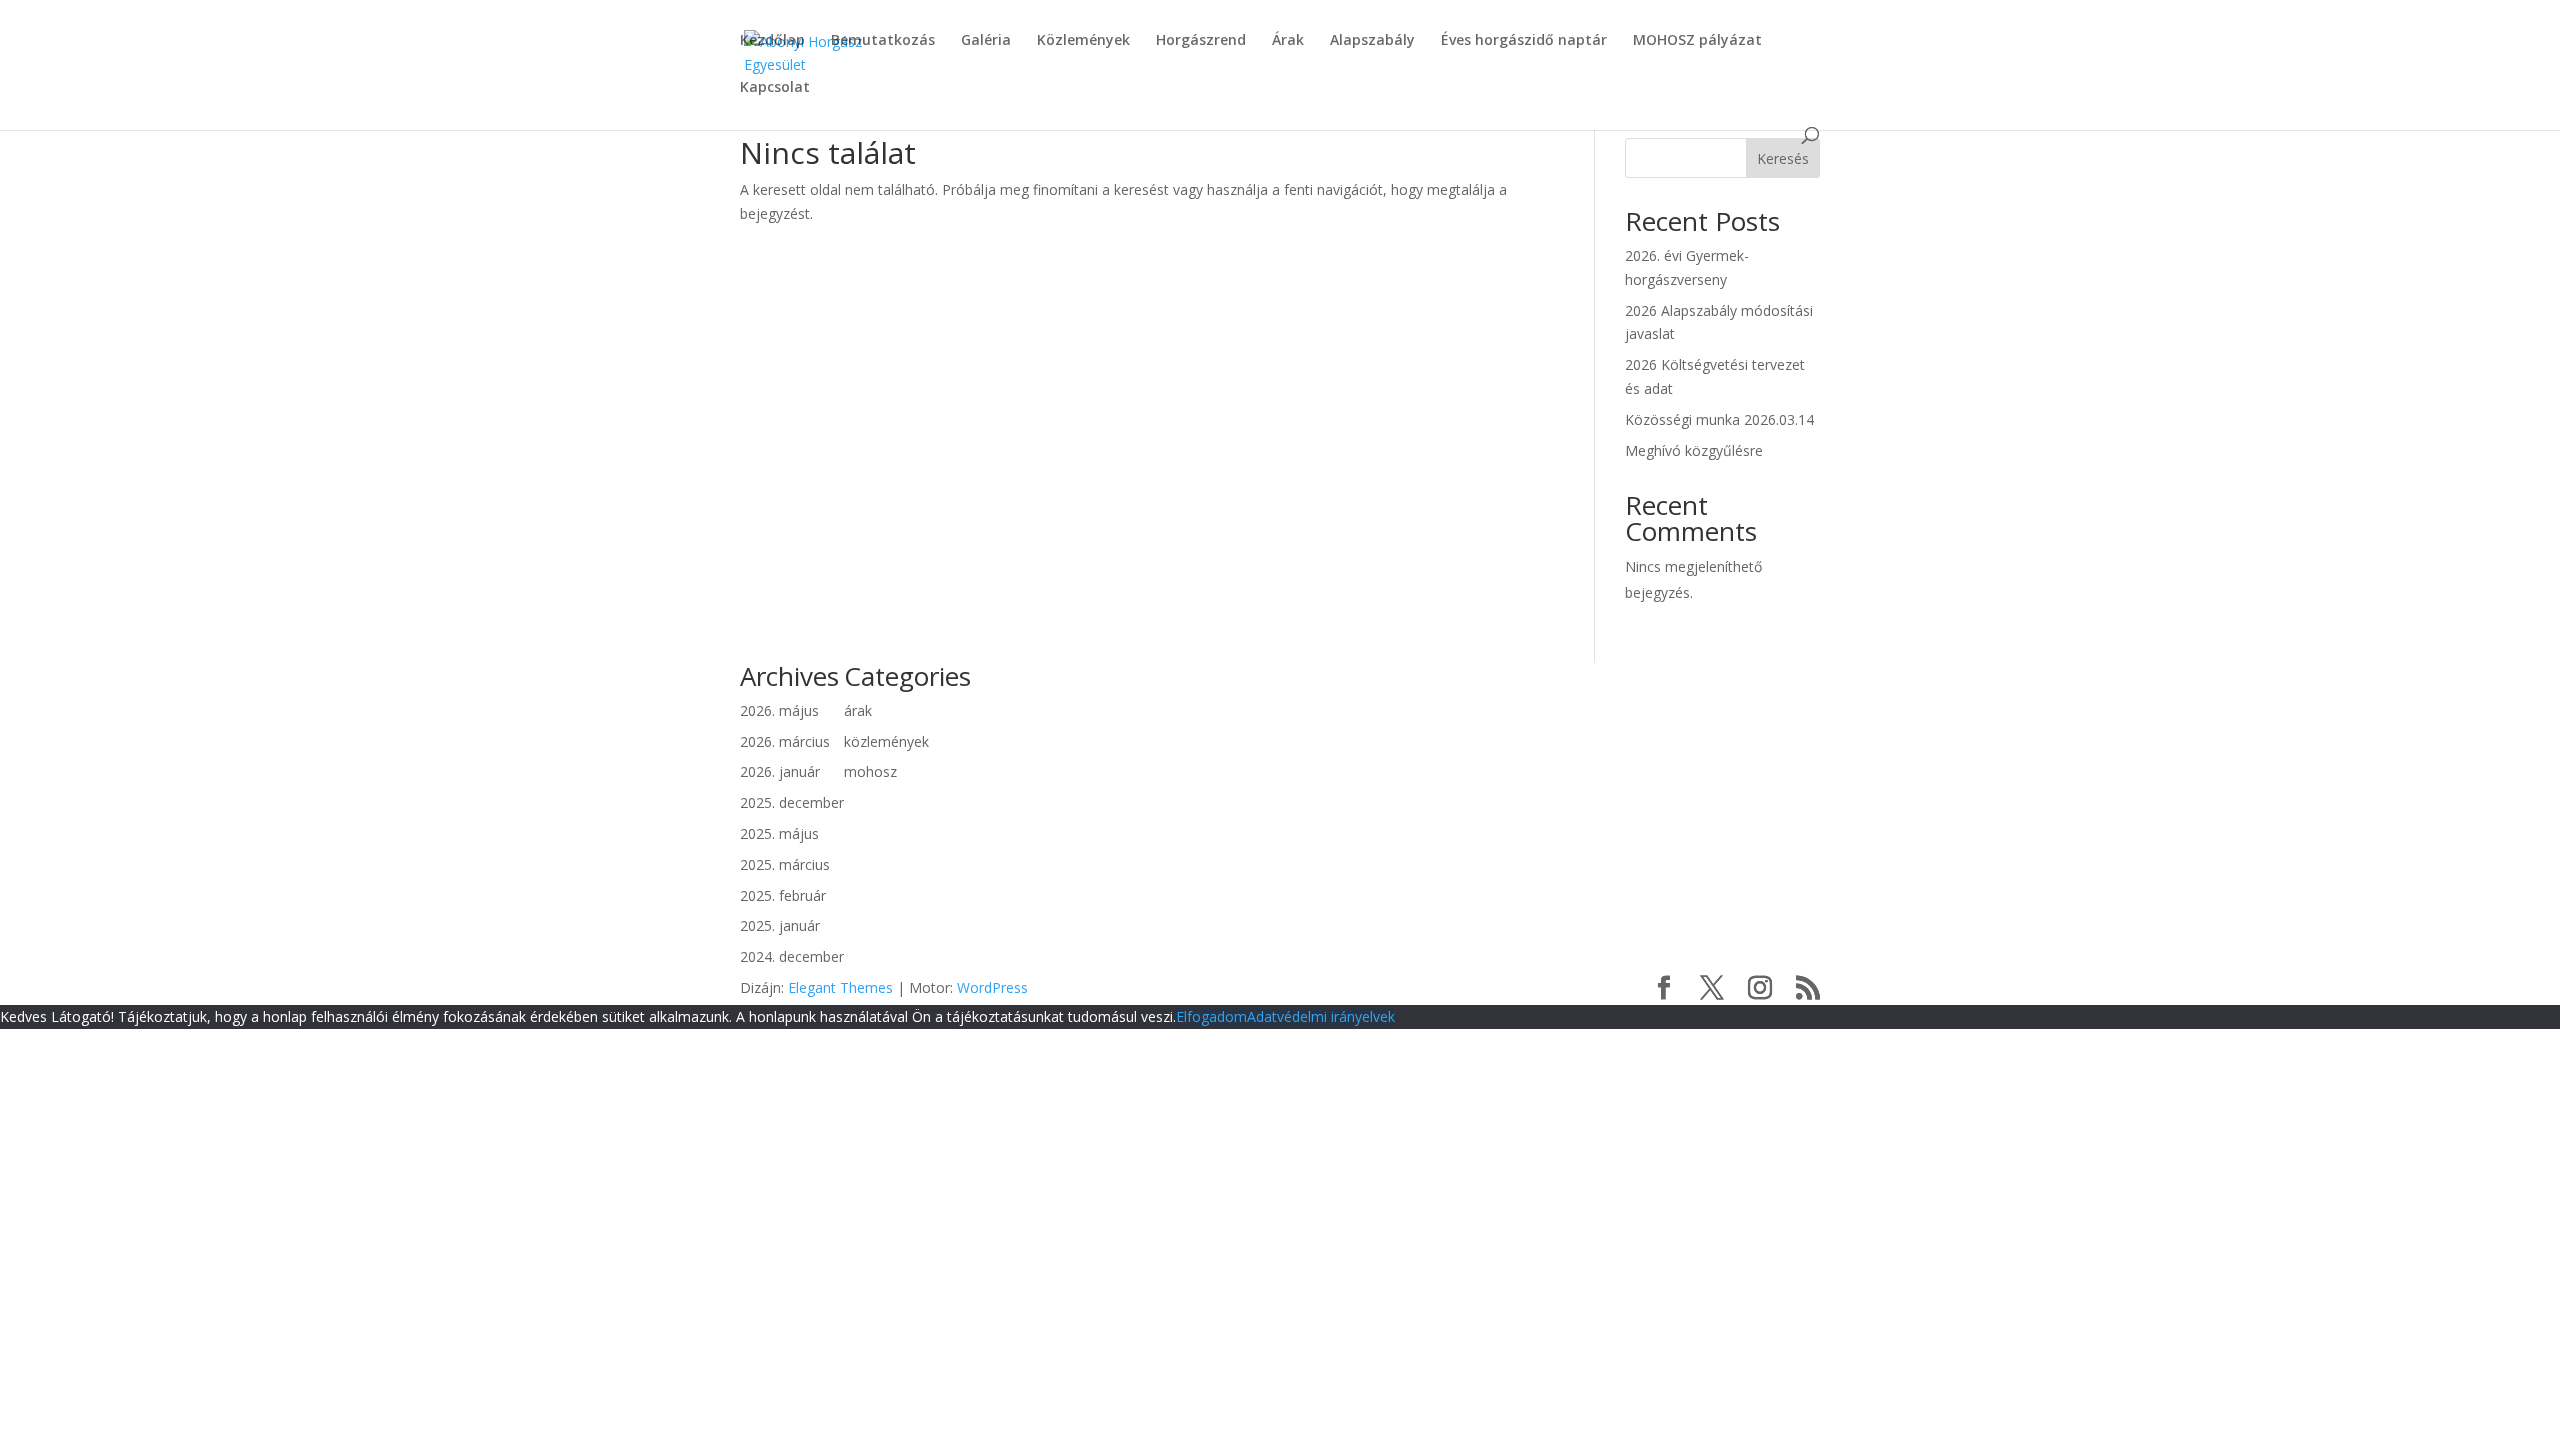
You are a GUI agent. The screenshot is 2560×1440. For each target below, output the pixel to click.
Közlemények (1083, 41)
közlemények (886, 741)
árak (858, 710)
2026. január (780, 771)
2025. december (792, 802)
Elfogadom (1211, 1016)
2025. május (779, 833)
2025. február (783, 895)
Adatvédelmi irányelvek (1321, 1016)
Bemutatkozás (883, 41)
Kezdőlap (772, 41)
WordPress (992, 987)
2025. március (785, 864)
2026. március (785, 741)
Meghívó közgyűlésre (1694, 450)
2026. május (779, 710)
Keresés (1783, 158)
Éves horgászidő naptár (1524, 41)
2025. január (780, 925)
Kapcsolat (775, 88)
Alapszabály (1372, 41)
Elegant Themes (840, 987)
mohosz (870, 771)
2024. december (792, 956)
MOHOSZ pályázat (1697, 41)
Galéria (986, 41)
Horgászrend (1201, 41)
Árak (1288, 41)
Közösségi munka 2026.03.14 (1719, 419)
